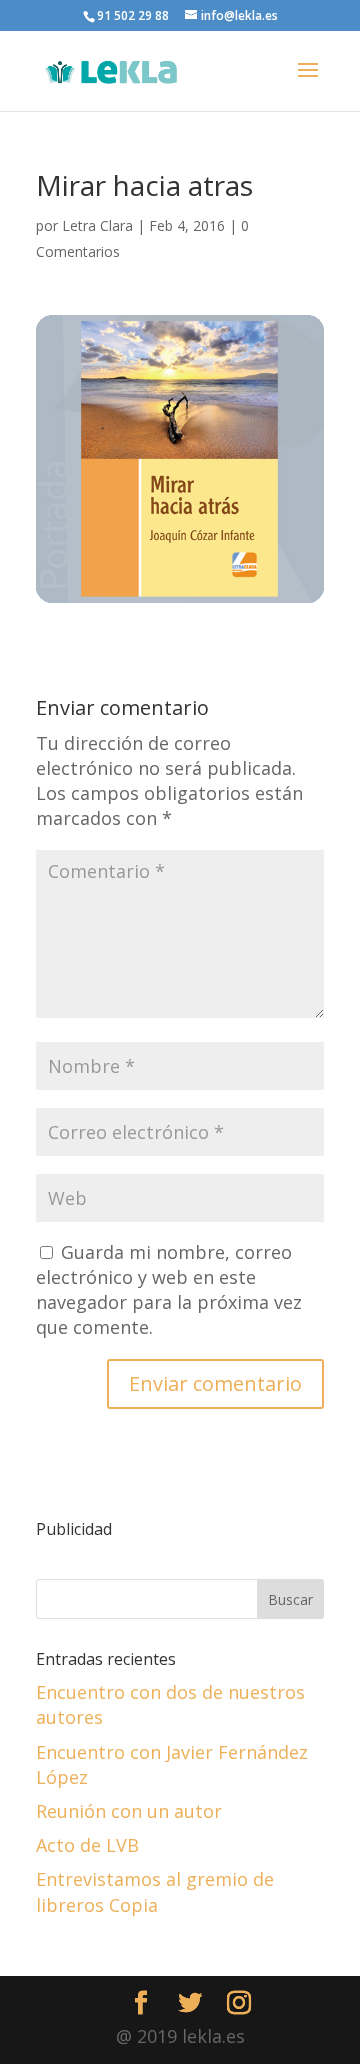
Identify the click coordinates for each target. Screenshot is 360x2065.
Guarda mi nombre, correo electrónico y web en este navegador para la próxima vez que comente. (169, 1290)
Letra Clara (97, 225)
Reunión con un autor (129, 1811)
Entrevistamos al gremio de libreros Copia (155, 1891)
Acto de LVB (87, 1845)
